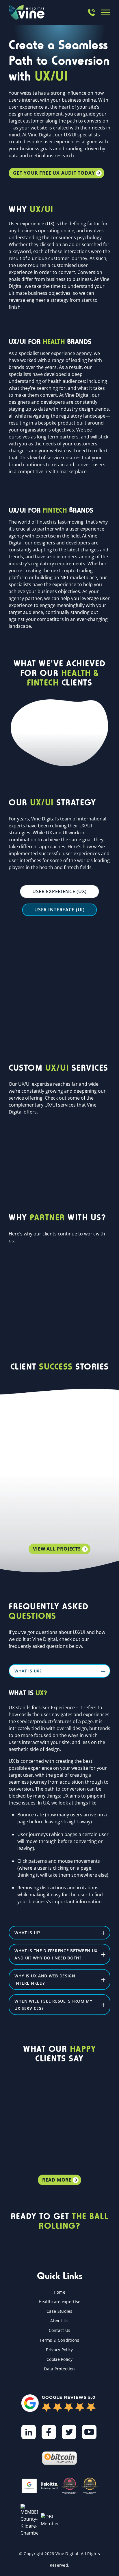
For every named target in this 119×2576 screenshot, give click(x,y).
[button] (106, 12)
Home (59, 2292)
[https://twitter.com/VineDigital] (69, 2432)
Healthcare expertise (60, 2302)
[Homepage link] (27, 12)
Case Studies (59, 2311)
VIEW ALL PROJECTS (57, 1549)
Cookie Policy (59, 2359)
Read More (57, 2180)
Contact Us (60, 2330)
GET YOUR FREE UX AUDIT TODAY (54, 173)
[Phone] (91, 12)
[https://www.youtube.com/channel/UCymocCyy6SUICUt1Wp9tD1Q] (89, 2432)
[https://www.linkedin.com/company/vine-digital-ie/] (29, 2432)
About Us (59, 2321)
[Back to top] (110, 2562)
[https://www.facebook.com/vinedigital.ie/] (49, 2432)
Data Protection (59, 2369)
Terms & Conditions (59, 2340)
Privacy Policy (59, 2350)
